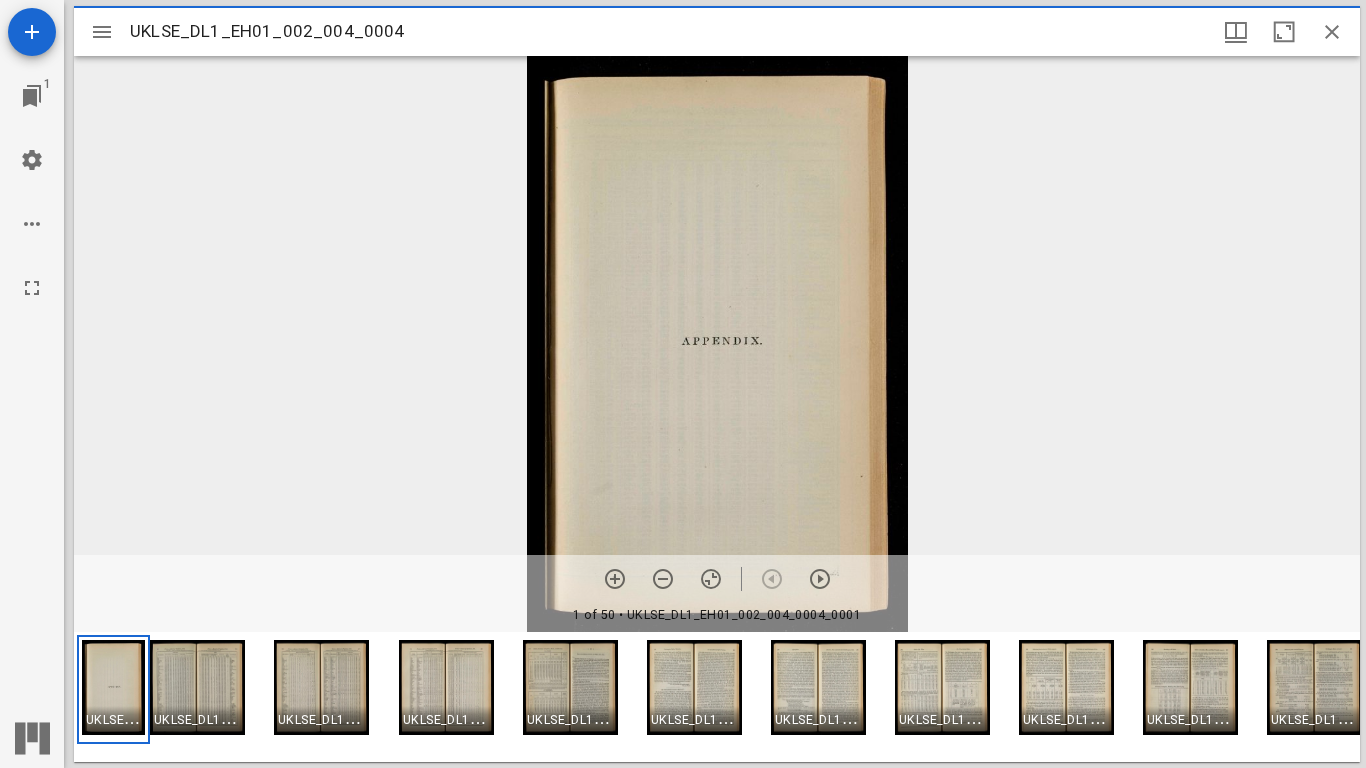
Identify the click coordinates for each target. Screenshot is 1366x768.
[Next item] (820, 579)
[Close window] (1332, 32)
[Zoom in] (615, 579)
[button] (113, 689)
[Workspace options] (32, 224)
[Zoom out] (663, 579)
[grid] (717, 697)
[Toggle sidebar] (102, 32)
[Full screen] (32, 288)
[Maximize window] (1284, 32)
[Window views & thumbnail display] (1236, 32)
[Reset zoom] (711, 579)
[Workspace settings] (32, 160)
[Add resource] (32, 32)
